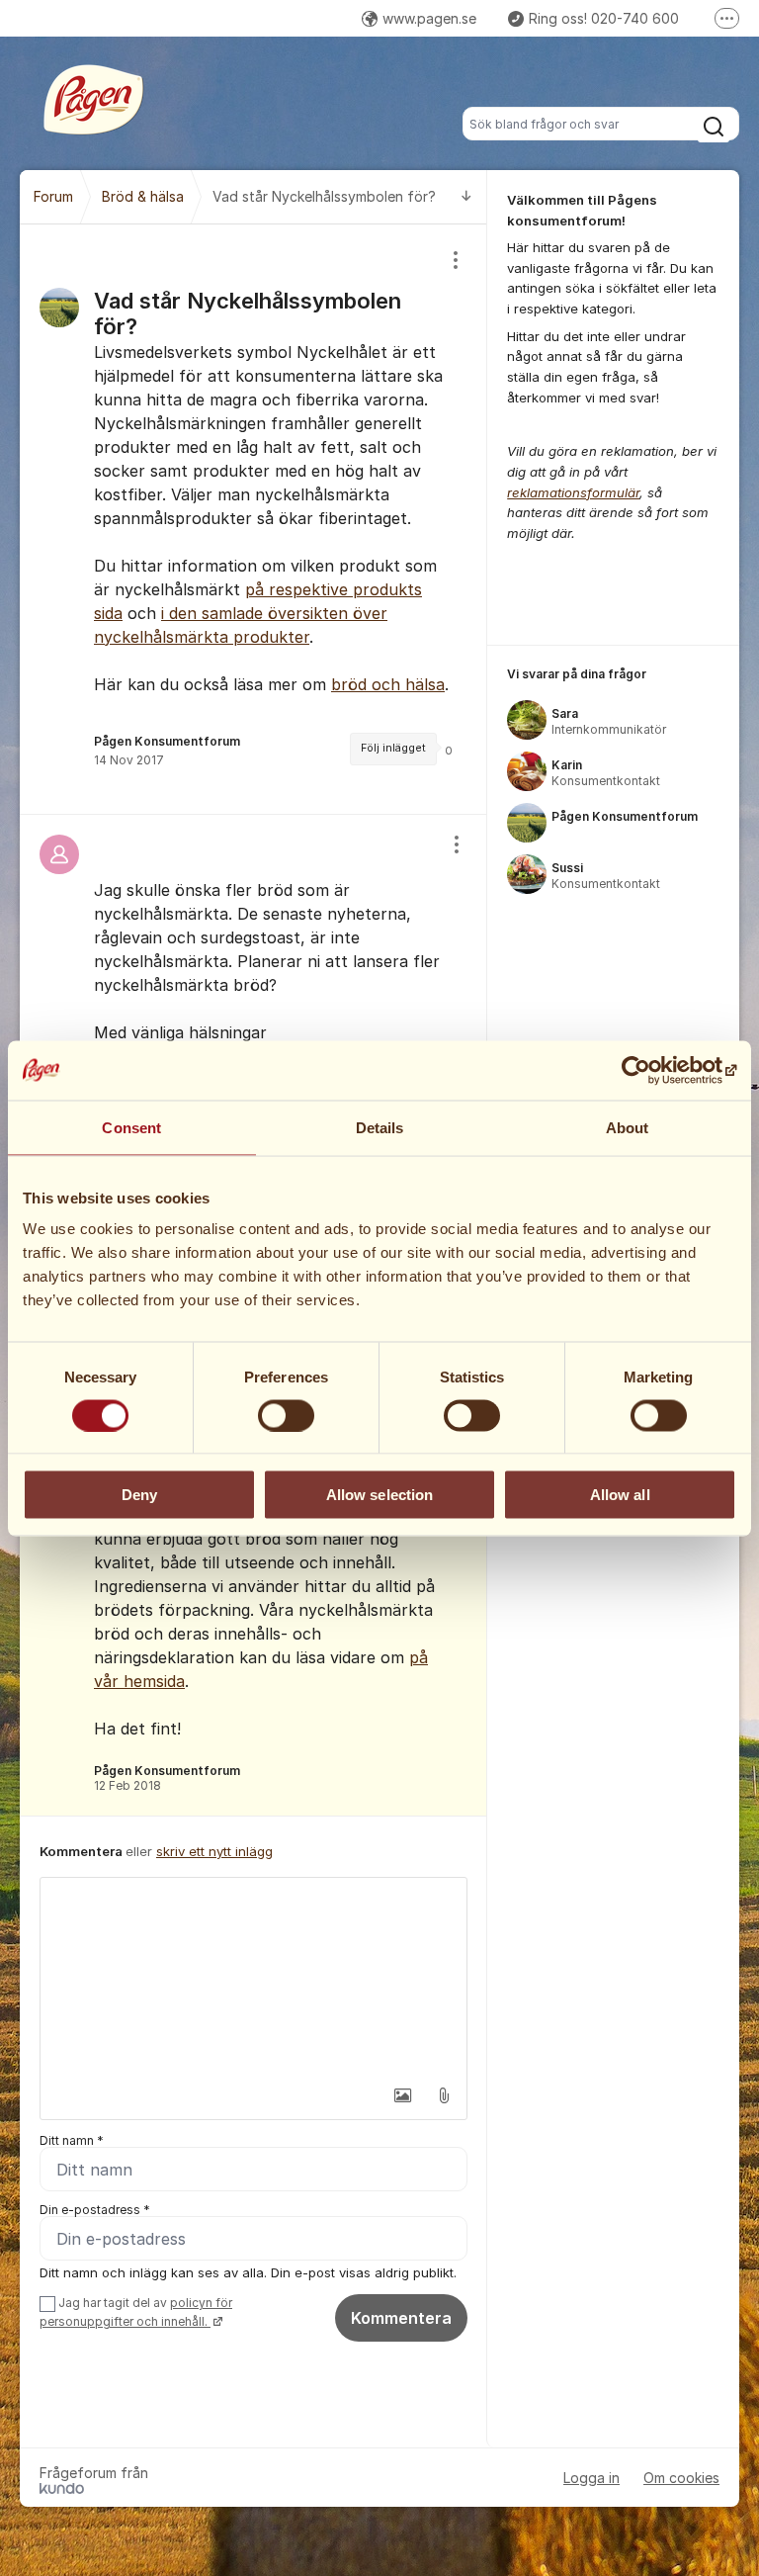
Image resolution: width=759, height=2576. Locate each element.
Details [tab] (380, 1127)
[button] (402, 2095)
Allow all (620, 1495)
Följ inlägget (393, 748)
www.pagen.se (429, 18)
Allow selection (380, 1495)
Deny (139, 1495)
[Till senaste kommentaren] (466, 197)
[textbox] (253, 1977)
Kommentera (401, 2318)
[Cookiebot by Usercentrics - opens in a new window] (650, 1070)
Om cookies (681, 2478)
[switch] (286, 1415)
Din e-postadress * (95, 2210)
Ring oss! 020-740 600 (604, 18)
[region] (253, 519)
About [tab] (628, 1127)
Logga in (591, 2478)
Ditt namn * (72, 2140)
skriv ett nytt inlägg (214, 1851)
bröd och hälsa (388, 684)
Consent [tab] (131, 1127)
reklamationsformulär (573, 492)
